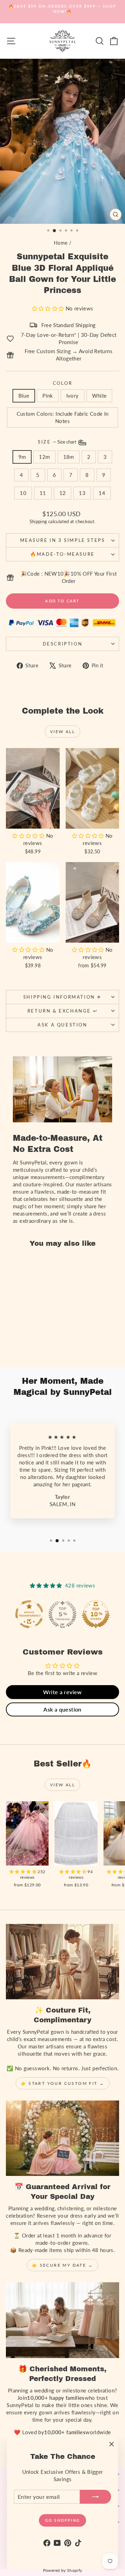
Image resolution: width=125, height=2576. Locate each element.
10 (23, 493)
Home (61, 243)
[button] (49, 308)
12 (63, 493)
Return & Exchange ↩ (62, 1011)
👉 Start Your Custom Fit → (63, 2083)
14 (102, 493)
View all (62, 732)
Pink (48, 396)
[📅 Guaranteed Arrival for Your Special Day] (62, 2138)
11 (43, 493)
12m (44, 457)
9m (22, 457)
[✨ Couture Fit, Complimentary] (62, 1962)
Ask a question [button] (62, 1709)
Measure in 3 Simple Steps (63, 540)
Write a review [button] (62, 1692)
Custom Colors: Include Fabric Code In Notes (63, 417)
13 (82, 493)
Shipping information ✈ (62, 997)
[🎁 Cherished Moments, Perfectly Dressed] (62, 2320)
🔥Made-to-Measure (62, 554)
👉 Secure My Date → (62, 2265)
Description (63, 644)
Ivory (73, 396)
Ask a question (62, 1025)
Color (63, 383)
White (99, 396)
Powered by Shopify (63, 2570)
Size (58, 442)
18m (69, 457)
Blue (24, 396)
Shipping (38, 521)
